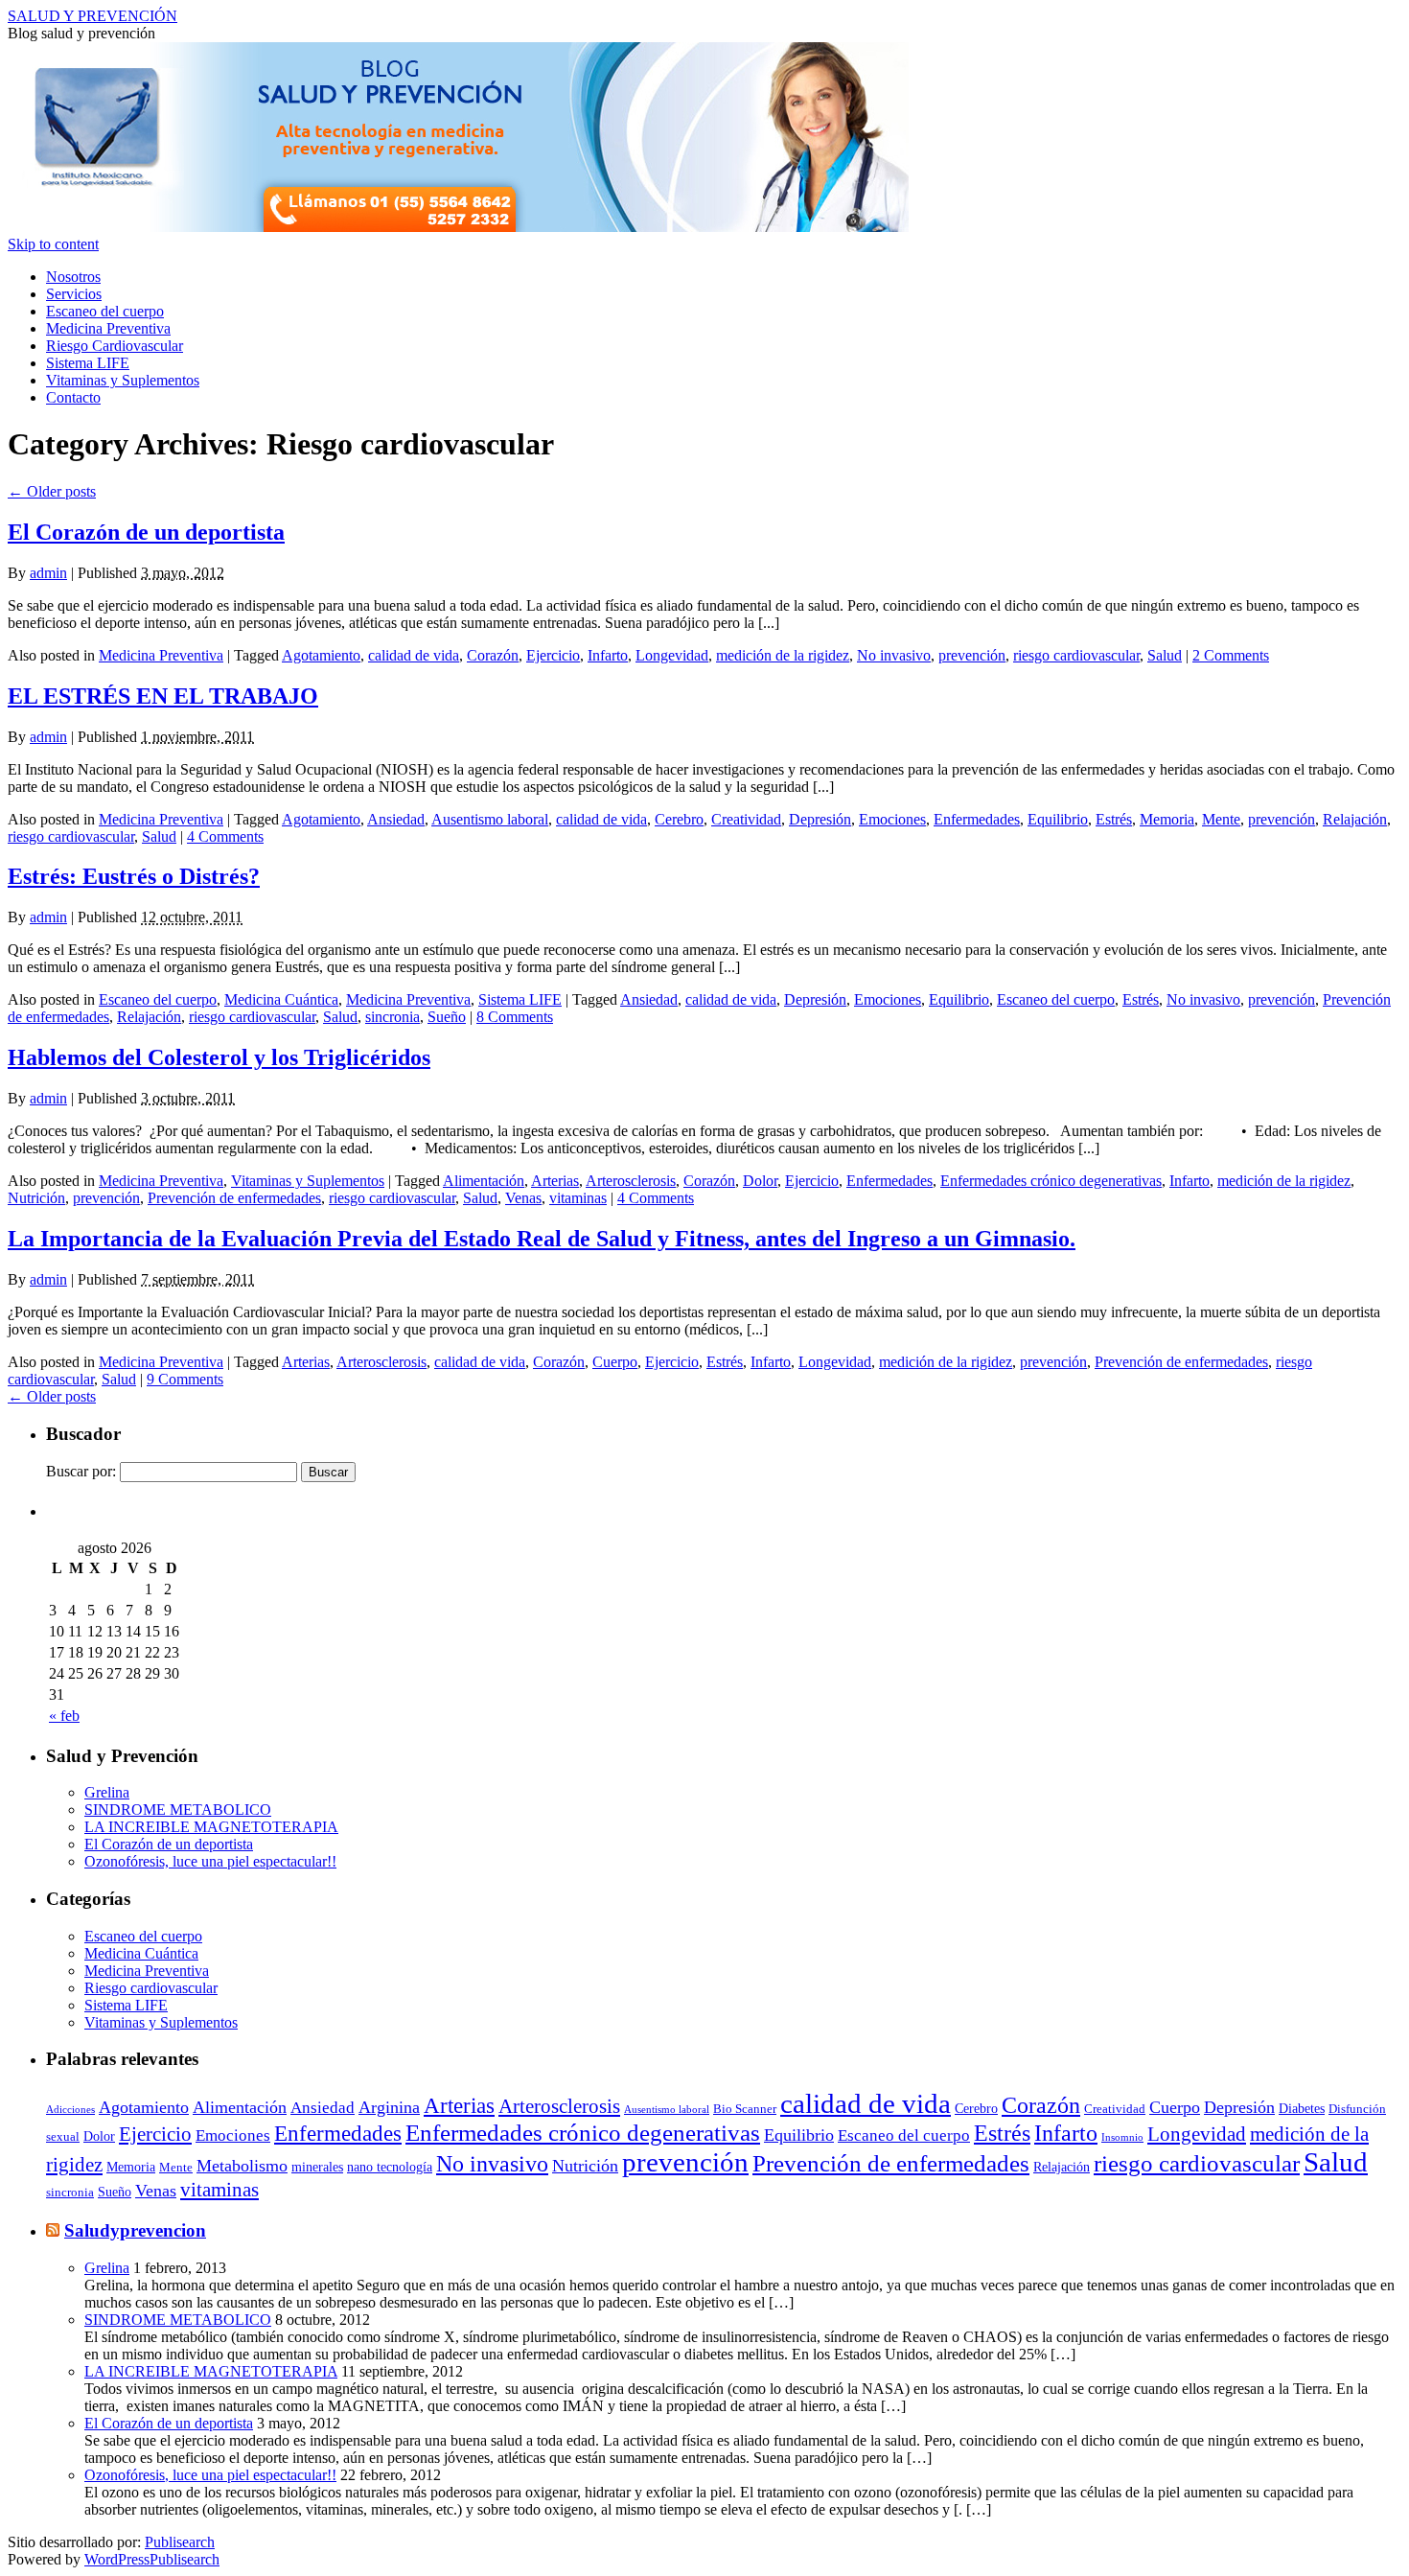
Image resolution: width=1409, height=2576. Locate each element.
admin (48, 573)
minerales (317, 2167)
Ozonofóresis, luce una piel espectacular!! (210, 1861)
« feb (64, 1716)
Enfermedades (977, 819)
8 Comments (515, 1017)
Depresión (820, 819)
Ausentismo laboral (490, 819)
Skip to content (53, 244)
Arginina (389, 2107)
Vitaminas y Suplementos (123, 380)
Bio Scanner (745, 2109)
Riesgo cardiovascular (151, 1988)
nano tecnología (390, 2167)
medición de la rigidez (783, 655)
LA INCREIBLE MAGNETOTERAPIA (211, 1827)
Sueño (447, 1017)
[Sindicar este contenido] (53, 2230)
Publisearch (180, 2542)
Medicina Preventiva (108, 328)
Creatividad (746, 819)
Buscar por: (81, 1471)
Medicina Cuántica (281, 999)
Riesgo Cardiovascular (115, 346)
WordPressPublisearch (152, 2559)
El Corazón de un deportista (146, 532)
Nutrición (36, 1198)
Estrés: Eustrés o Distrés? (134, 876)
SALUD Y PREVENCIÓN (92, 16)
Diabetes (1302, 2108)
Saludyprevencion (135, 2230)
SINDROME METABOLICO (178, 1810)
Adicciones (70, 2110)
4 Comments (225, 836)
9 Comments (185, 1379)
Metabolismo (242, 2166)
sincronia (393, 1017)
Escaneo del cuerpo (105, 311)
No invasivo (894, 655)
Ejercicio (553, 655)
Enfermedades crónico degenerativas (1051, 1181)
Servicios (74, 294)
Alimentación (484, 1181)
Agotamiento (321, 655)
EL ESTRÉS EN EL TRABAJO (163, 696)
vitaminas (578, 1198)
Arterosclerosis (631, 1181)
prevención (972, 655)
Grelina (107, 1792)
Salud (1165, 655)
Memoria (1167, 819)
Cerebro (679, 819)
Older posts (52, 491)
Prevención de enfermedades (234, 1198)
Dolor (760, 1181)
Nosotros (73, 277)
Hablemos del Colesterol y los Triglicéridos (219, 1057)
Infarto (608, 655)
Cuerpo (615, 1362)
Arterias (555, 1181)
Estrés (1114, 819)
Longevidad (672, 655)
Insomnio (1122, 2137)
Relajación (1355, 819)
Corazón (493, 655)
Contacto (73, 397)
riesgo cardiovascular (1076, 655)
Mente (1221, 819)
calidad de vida (414, 655)
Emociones (892, 819)
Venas (523, 1198)
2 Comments (1231, 655)
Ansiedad (396, 819)
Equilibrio (1058, 819)
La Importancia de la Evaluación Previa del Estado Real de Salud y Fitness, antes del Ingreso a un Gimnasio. (542, 1239)
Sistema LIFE (88, 363)
